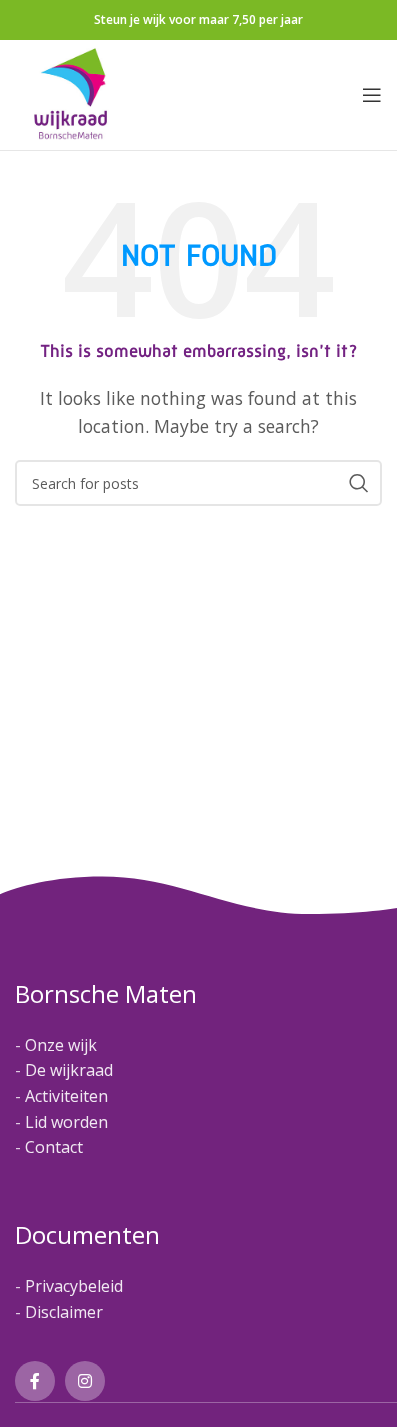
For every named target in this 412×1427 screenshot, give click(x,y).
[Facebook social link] (35, 1381)
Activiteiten (66, 1096)
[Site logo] (71, 93)
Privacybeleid (74, 1286)
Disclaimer (64, 1312)
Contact (54, 1147)
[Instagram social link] (85, 1381)
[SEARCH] (359, 483)
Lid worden (66, 1122)
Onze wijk (61, 1045)
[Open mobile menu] (372, 95)
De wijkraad (69, 1070)
